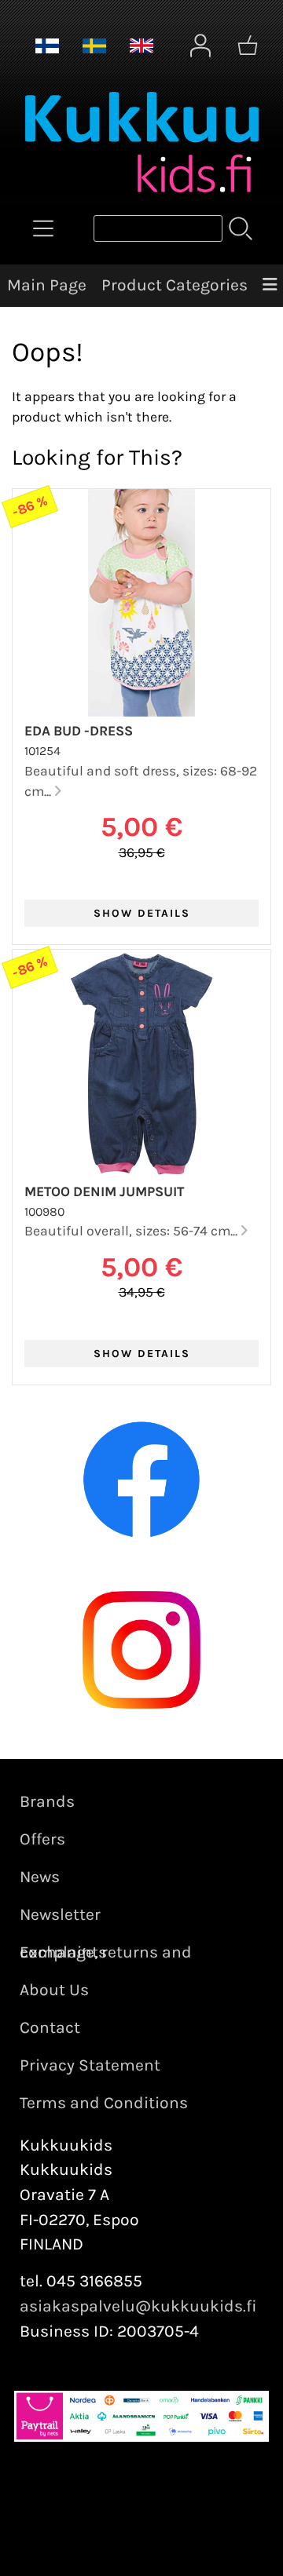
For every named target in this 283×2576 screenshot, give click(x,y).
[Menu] (269, 286)
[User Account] (200, 46)
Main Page (47, 285)
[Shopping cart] (248, 46)
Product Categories (175, 285)
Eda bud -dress (79, 731)
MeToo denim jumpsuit (104, 1191)
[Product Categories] (43, 228)
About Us (54, 1990)
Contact (50, 2027)
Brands (47, 1801)
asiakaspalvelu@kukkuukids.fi (138, 2306)
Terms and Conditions (104, 2103)
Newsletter (60, 1914)
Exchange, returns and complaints (106, 1952)
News (40, 1877)
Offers (42, 1839)
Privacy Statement (90, 2065)
